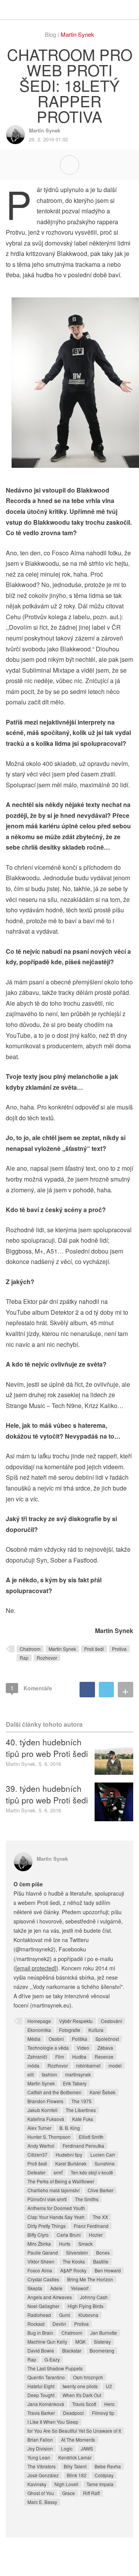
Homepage (39, 2021)
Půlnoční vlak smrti (47, 2199)
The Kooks (74, 2261)
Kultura (96, 2030)
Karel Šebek (103, 2092)
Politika (80, 2039)
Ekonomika (39, 2030)
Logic (67, 2448)
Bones (103, 2252)
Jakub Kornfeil (42, 2110)
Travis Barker (41, 2413)
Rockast (36, 2324)
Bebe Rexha (108, 2466)
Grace (69, 2493)
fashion (49, 2074)
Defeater (36, 2172)
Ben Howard (108, 2270)
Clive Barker (101, 2190)
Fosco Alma (40, 2270)
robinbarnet (88, 2065)
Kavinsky (37, 2484)
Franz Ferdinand (91, 2226)
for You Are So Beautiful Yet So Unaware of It (74, 2431)
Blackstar (72, 2350)
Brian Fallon (40, 2439)
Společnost (107, 2039)
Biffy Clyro (38, 2235)
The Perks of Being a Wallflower (61, 2181)
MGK (81, 2342)
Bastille (101, 2261)
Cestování (111, 2021)
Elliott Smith (91, 2137)
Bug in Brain (40, 2333)
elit (31, 2074)
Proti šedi (94, 1649)
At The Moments (78, 2439)
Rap (24, 1658)
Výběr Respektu (76, 2021)
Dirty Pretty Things (47, 2226)
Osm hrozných (88, 2377)
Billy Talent (75, 2466)
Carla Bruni (69, 2235)
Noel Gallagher (43, 2306)
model (115, 2065)
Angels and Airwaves (50, 2297)
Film (60, 2057)
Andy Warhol (41, 2146)
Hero (109, 2404)
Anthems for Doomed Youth (56, 2208)
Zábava (105, 2048)
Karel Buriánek (71, 2163)
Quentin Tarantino (46, 2377)
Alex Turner (39, 2128)
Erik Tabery (75, 2083)
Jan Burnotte (104, 2333)
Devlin (59, 2324)
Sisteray (102, 2342)
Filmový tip (103, 2413)
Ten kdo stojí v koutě (92, 2172)
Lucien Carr (103, 2154)
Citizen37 (37, 2154)
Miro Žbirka (39, 2244)
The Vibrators (42, 2466)
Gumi (65, 2315)
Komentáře (31, 1688)
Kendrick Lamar (75, 2457)
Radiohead (39, 2315)
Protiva (119, 1649)
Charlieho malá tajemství (53, 2190)
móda (33, 2065)
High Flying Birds (86, 2306)
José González (43, 2475)
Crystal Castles (43, 2279)
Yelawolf (80, 2288)
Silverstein (77, 2252)
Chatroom (30, 1649)
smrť (58, 2172)
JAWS (87, 2448)
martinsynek (78, 2074)
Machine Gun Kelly (47, 2342)
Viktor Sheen (41, 2261)
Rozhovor (47, 1658)
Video (83, 2048)
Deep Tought (41, 2395)
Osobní (56, 2039)
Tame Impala (100, 2484)
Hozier (96, 2235)
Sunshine (105, 2163)
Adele (56, 2288)
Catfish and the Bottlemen (54, 2092)
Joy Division (40, 2448)
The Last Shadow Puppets (55, 2368)
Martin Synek (77, 34)
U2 (109, 2386)
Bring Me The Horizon (90, 2279)
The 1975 (81, 2101)
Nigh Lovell (66, 2484)
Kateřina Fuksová (46, 2119)
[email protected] (36, 1968)
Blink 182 (77, 2475)
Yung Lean (39, 2457)
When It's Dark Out (82, 2395)
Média (34, 2039)
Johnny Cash (94, 2297)
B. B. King (70, 2128)
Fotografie (70, 2030)
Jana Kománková (46, 2404)
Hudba (79, 2057)
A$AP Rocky (73, 2270)
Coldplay (104, 2475)
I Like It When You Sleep (53, 2422)
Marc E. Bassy (42, 2502)
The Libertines (81, 2110)
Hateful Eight (41, 2386)
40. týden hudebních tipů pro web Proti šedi (47, 1748)
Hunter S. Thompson (49, 2137)
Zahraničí (37, 2057)
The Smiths (87, 2199)
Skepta (35, 2288)
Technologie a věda (48, 2048)
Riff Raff (91, 2493)
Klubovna (88, 2315)
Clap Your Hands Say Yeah (56, 2217)
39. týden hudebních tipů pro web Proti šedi (47, 1794)
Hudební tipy (69, 2154)
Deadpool (73, 2413)
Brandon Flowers (45, 2101)
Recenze (104, 2057)
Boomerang (102, 2350)
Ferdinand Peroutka (83, 2146)
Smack (86, 2244)
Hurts (65, 2244)
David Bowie (41, 2350)
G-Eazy (52, 2359)
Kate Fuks (83, 2119)
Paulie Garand (43, 2252)
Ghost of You (41, 2493)
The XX (100, 2217)
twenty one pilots (80, 2386)
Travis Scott (84, 2404)
